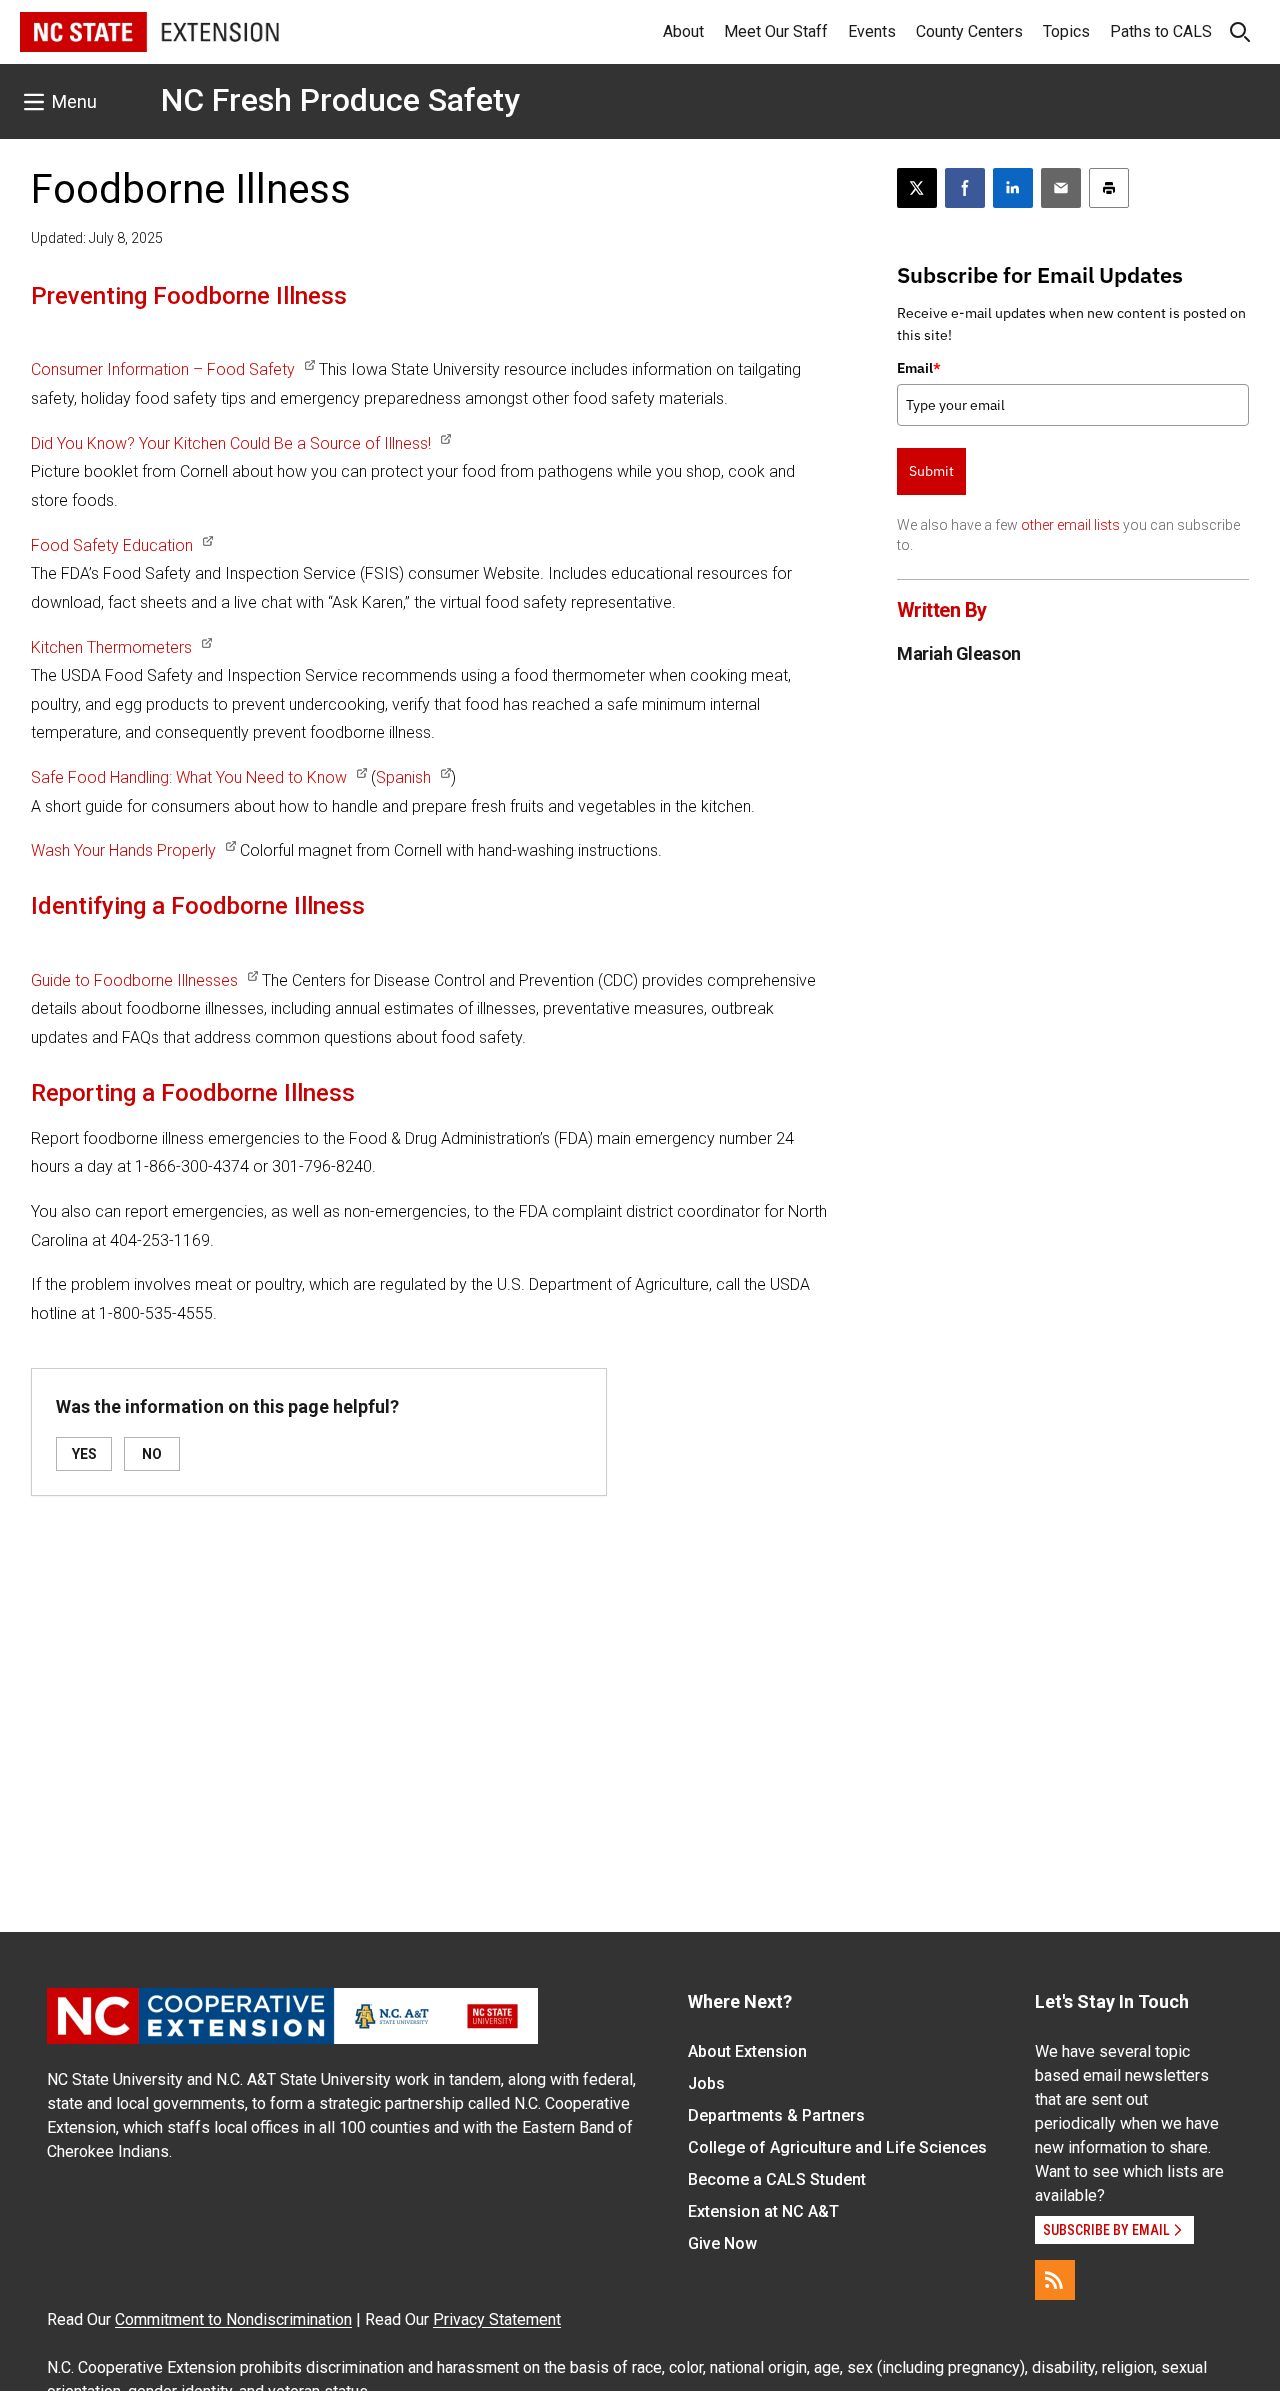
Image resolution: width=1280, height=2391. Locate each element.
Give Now (722, 2243)
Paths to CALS (1161, 31)
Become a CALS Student (777, 2179)
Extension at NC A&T (763, 2211)
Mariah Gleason (959, 653)
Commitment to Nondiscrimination (233, 2319)
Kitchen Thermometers (111, 647)
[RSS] (1055, 2280)
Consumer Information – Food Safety (163, 369)
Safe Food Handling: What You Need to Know (189, 777)
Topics (1066, 31)
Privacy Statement (497, 2319)
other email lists (1070, 525)
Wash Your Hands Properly (123, 850)
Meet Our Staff (776, 31)
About (683, 31)
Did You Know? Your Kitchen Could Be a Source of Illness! (231, 443)
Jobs (706, 2083)
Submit (931, 471)
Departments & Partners (776, 2115)
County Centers (969, 31)
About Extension (747, 2051)
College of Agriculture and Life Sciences (837, 2147)
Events (872, 31)
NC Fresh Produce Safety (340, 100)
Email (919, 368)
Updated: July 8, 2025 (97, 238)
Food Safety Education (112, 545)
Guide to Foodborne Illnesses (134, 980)
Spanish (403, 777)
